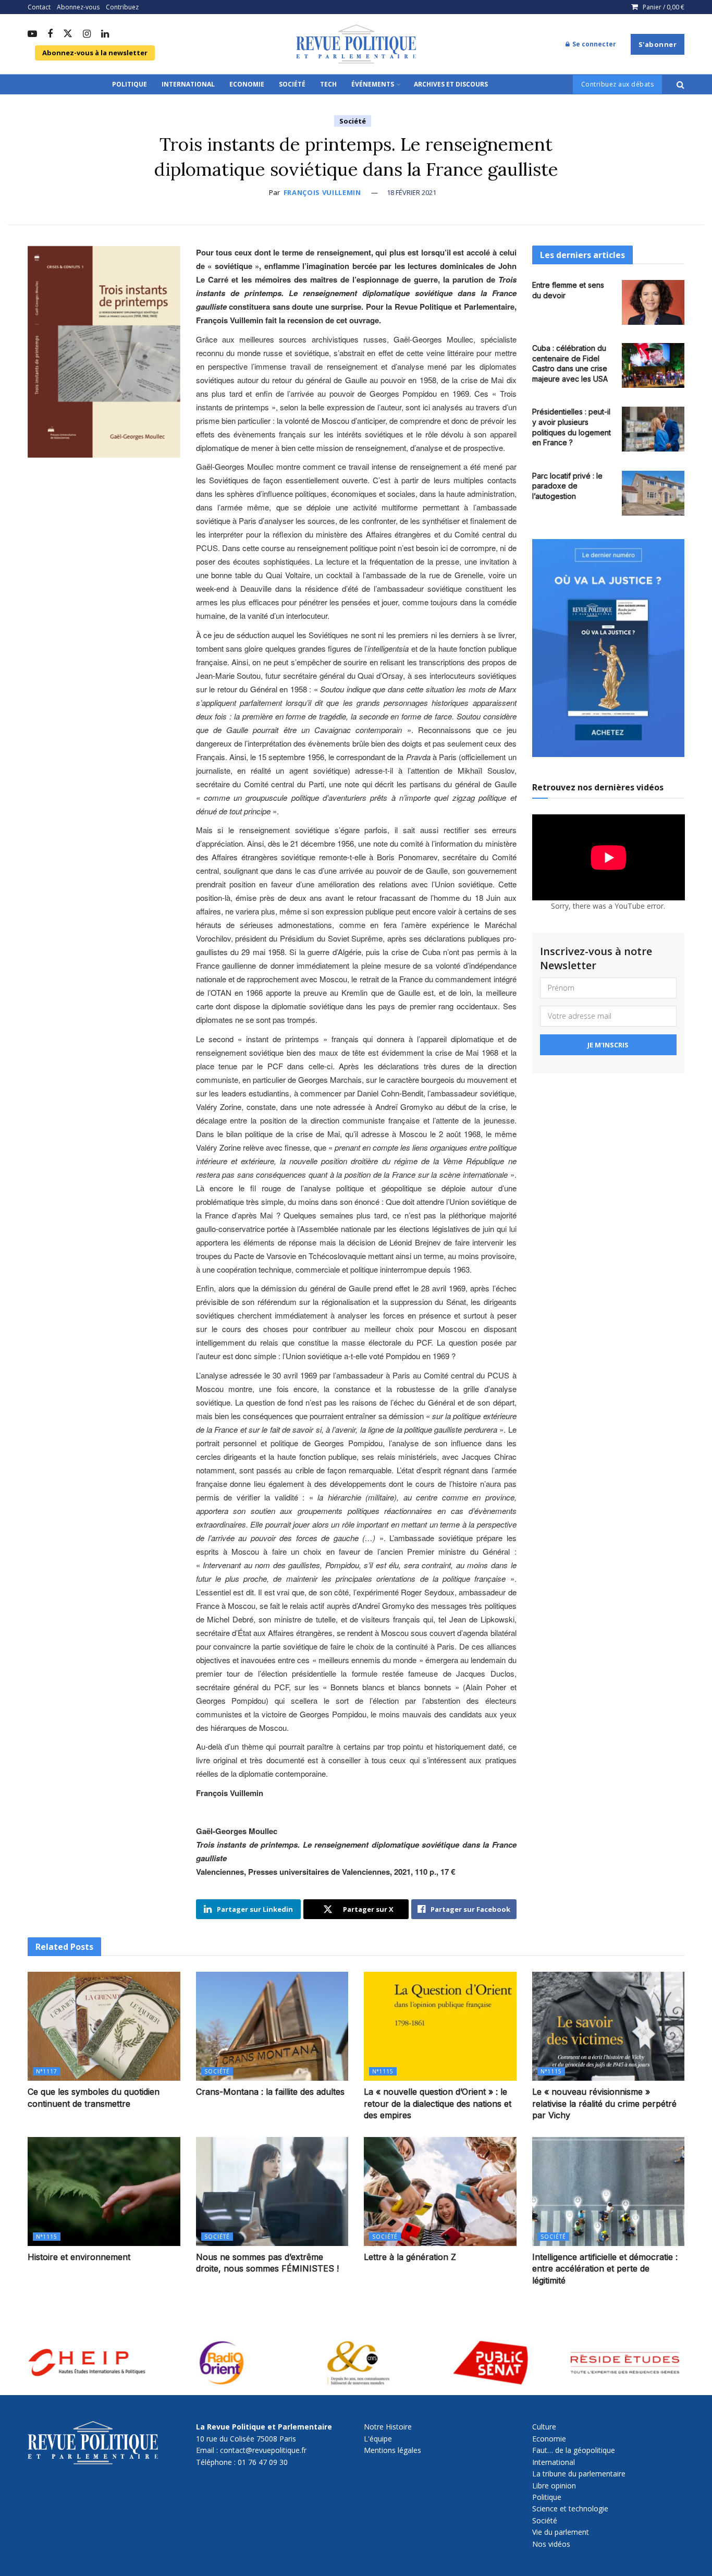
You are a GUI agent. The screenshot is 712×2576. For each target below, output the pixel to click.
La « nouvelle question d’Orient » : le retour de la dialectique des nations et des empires (438, 2103)
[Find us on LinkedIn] (105, 34)
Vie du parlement (561, 2532)
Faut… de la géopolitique (574, 2450)
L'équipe (378, 2439)
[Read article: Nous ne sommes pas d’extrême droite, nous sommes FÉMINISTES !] (272, 2192)
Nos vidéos (551, 2544)
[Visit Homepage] (356, 44)
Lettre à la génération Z (410, 2257)
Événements (373, 84)
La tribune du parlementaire (579, 2474)
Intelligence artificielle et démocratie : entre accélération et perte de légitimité (605, 2269)
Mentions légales (392, 2450)
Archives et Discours (451, 84)
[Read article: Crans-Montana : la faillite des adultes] (272, 2026)
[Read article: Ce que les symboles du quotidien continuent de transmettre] (104, 2026)
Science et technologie (570, 2508)
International (188, 84)
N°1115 (383, 2071)
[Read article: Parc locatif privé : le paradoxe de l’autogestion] (653, 493)
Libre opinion (554, 2486)
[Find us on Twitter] (68, 34)
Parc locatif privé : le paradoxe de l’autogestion (567, 486)
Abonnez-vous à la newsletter (95, 53)
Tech (328, 84)
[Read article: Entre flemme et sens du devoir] (653, 302)
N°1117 (47, 2071)
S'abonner (658, 44)
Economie (247, 84)
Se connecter (593, 44)
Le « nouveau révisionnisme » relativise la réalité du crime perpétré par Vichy (604, 2103)
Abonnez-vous (78, 7)
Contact (39, 7)
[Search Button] (680, 84)
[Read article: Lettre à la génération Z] (440, 2192)
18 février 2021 (412, 192)
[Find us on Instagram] (87, 34)
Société (292, 84)
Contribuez (122, 7)
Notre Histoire (388, 2427)
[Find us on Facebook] (50, 34)
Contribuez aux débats (618, 84)
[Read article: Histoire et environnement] (104, 2192)
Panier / (664, 7)
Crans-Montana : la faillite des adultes (270, 2092)
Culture (544, 2427)
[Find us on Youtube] (32, 34)
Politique (130, 84)
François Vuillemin (322, 192)
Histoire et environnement (79, 2257)
